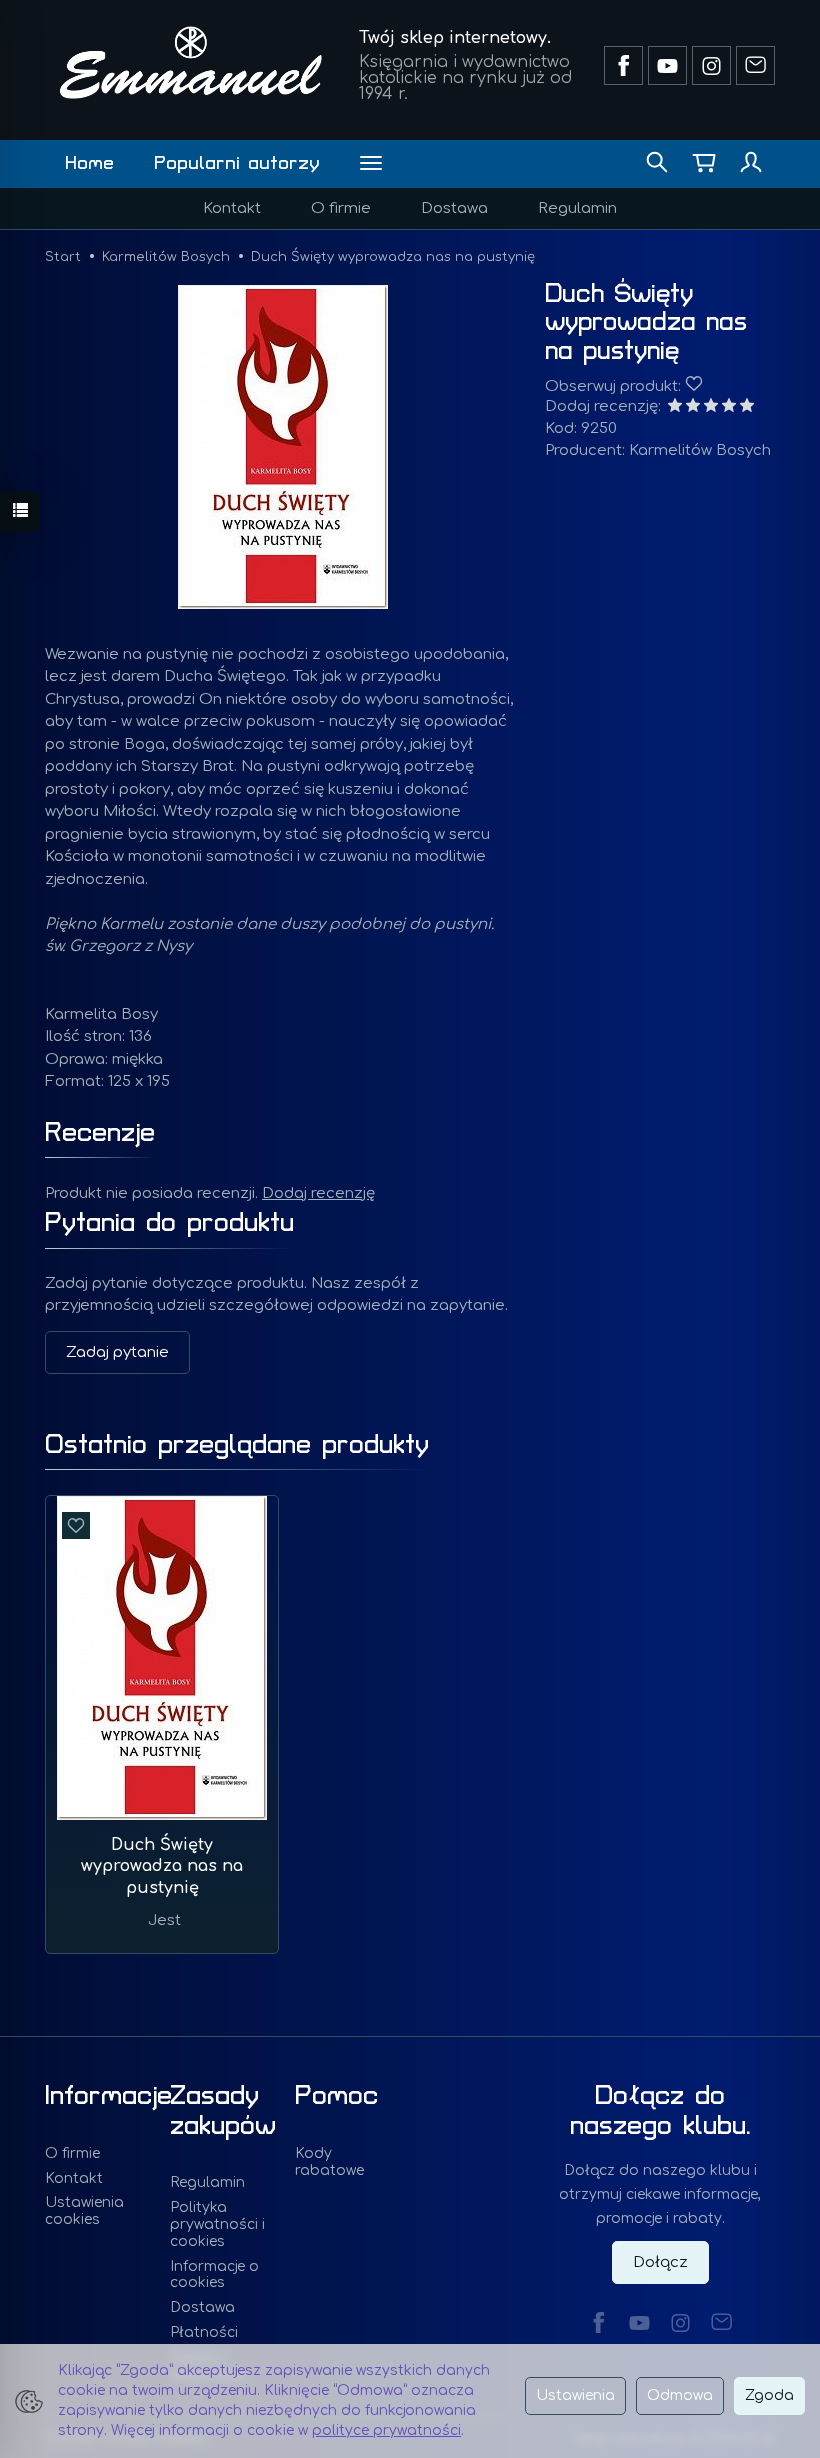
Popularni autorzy (237, 163)
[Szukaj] (657, 164)
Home (89, 163)
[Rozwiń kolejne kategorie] (371, 164)
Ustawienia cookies (84, 2211)
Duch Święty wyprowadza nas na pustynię (162, 1866)
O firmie (341, 208)
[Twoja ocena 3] (711, 407)
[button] (282, 447)
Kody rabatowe (329, 2162)
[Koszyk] (704, 164)
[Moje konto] (751, 164)
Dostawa (454, 208)
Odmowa (680, 2395)
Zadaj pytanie (117, 1352)
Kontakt (232, 208)
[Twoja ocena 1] (675, 407)
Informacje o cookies (214, 2275)
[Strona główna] (191, 62)
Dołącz (660, 2262)
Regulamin (577, 208)
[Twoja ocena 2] (693, 407)
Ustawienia (575, 2395)
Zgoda (769, 2395)
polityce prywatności (386, 2430)
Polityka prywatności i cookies (217, 2224)
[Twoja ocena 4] (729, 407)
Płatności (204, 2332)
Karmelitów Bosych (700, 450)
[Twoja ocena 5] (747, 407)
